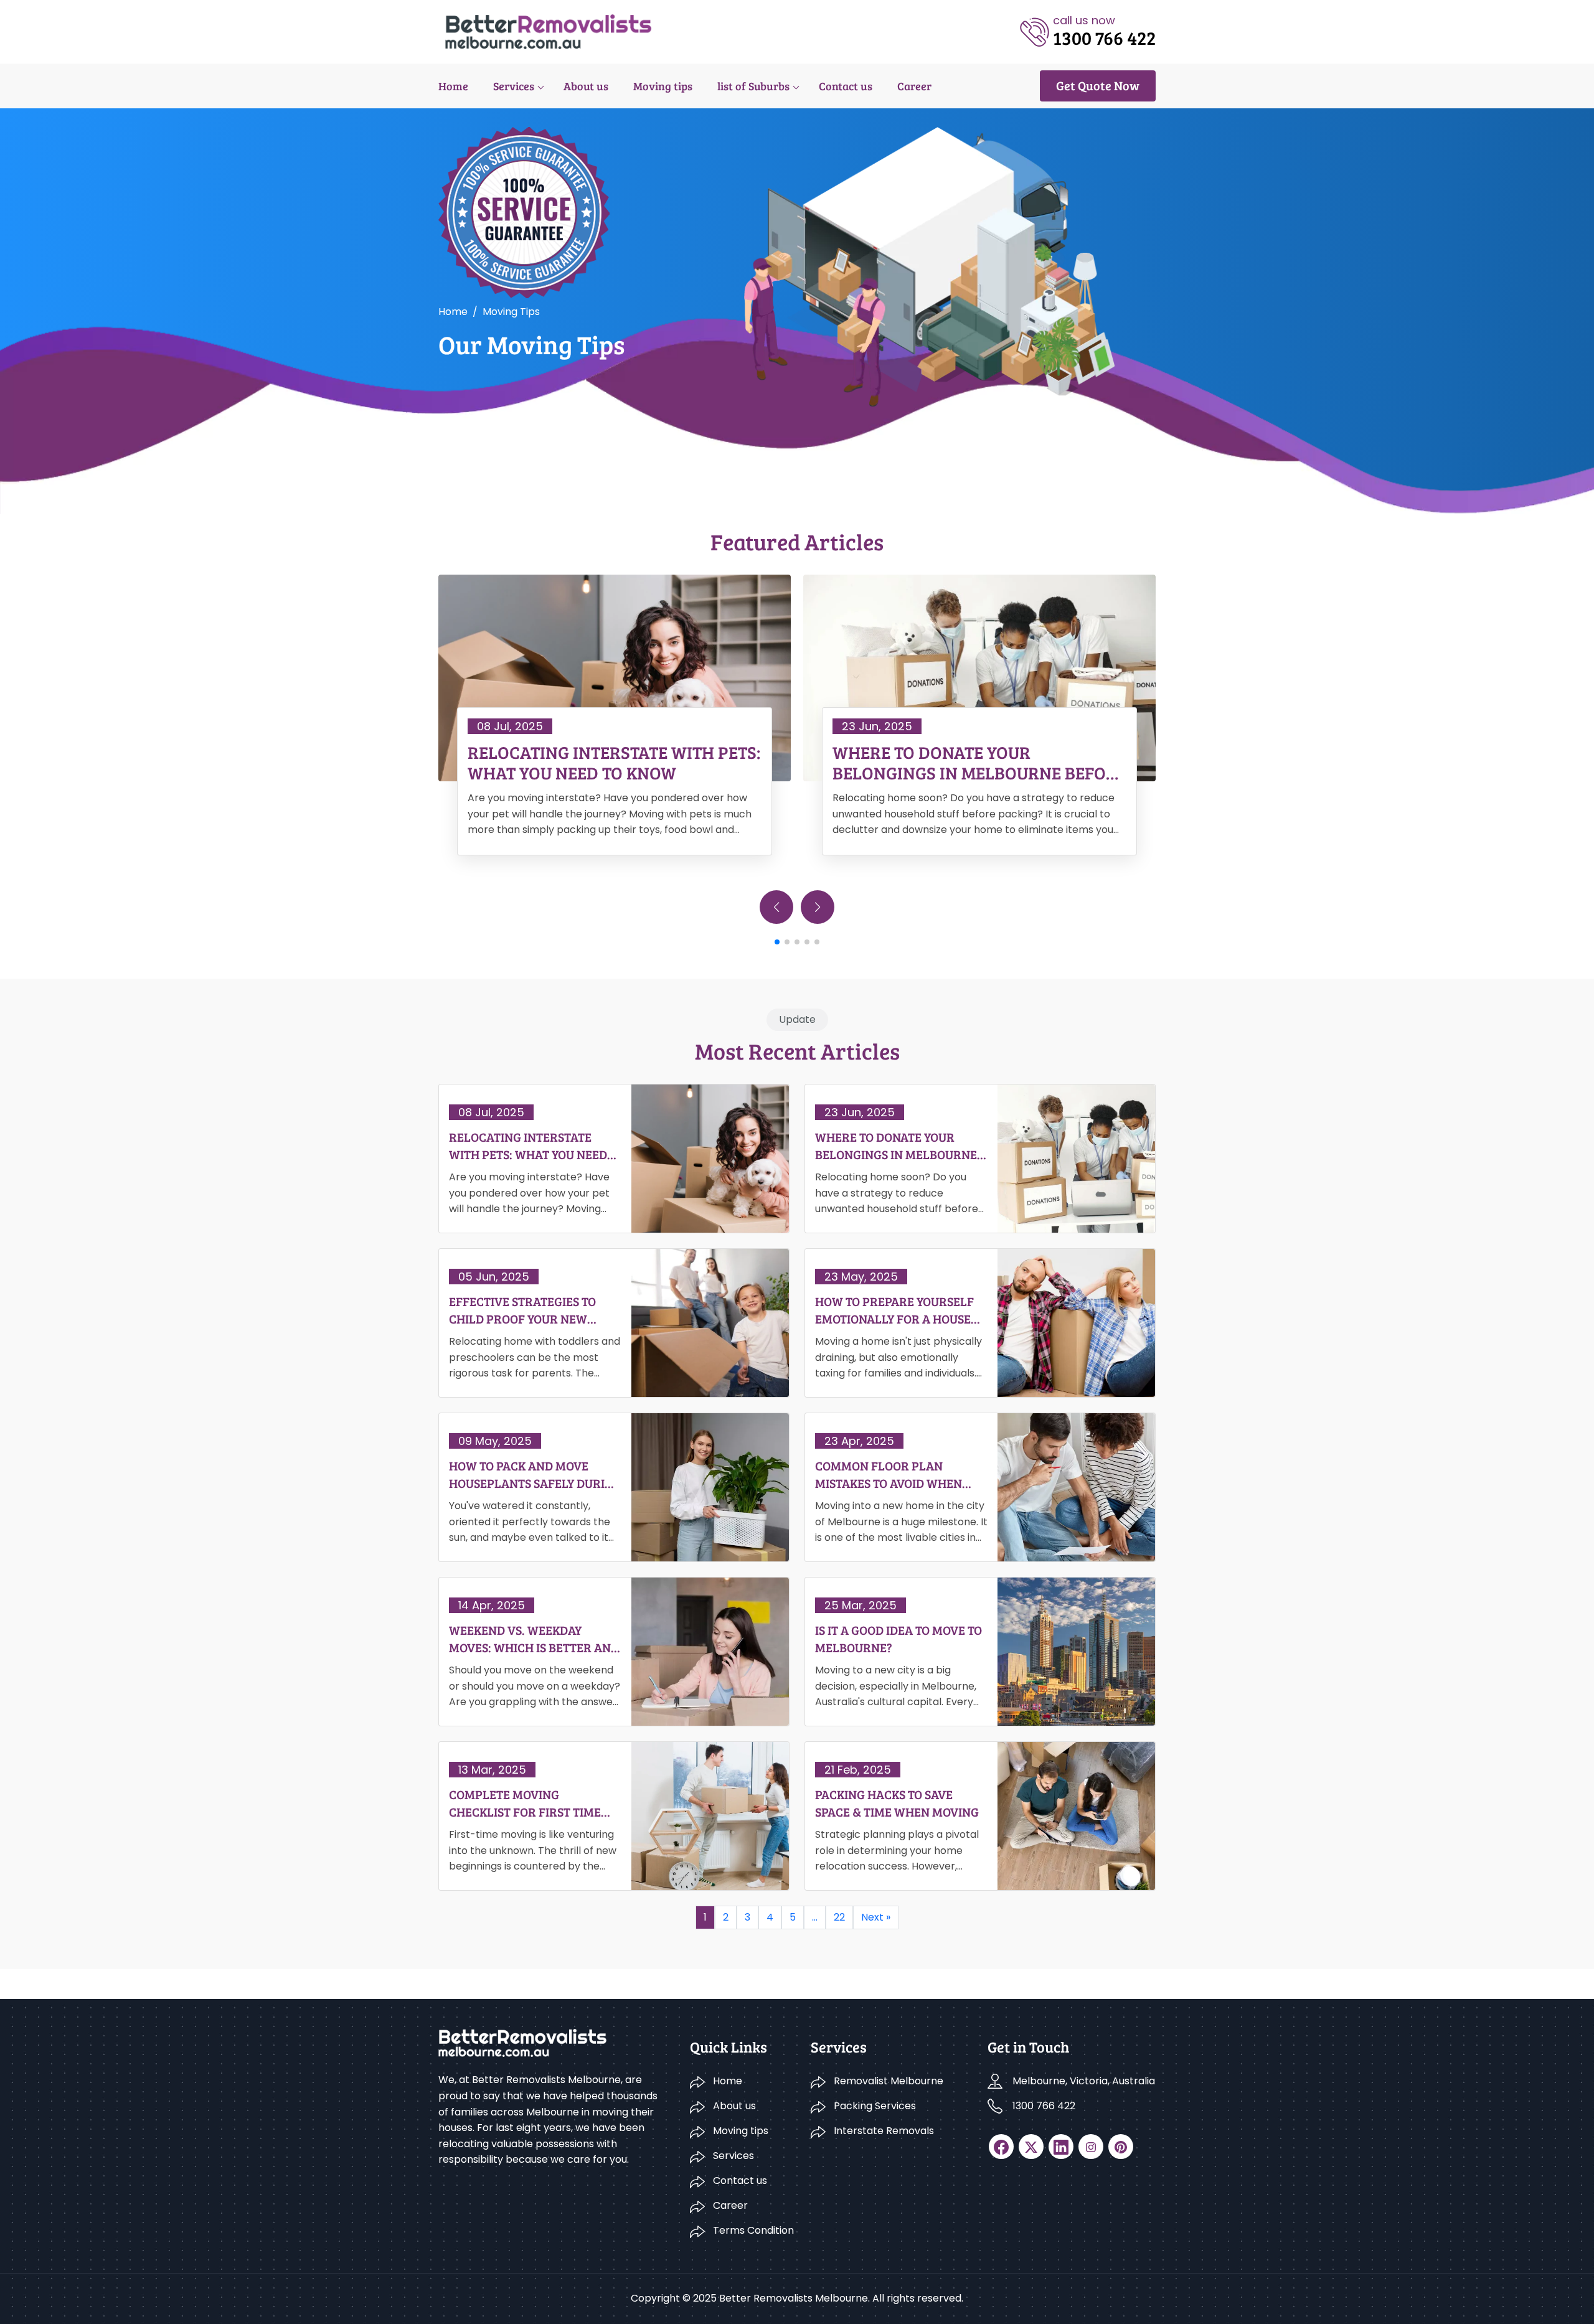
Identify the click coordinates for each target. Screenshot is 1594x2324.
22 (839, 1917)
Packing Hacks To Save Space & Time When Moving (897, 1803)
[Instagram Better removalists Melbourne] (1091, 2147)
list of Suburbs (753, 86)
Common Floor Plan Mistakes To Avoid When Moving (889, 1474)
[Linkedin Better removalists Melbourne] (1061, 2147)
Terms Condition (753, 2230)
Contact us (846, 86)
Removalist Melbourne (889, 2081)
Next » (876, 1917)
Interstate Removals (884, 2131)
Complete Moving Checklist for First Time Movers (525, 1803)
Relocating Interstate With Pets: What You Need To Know (614, 763)
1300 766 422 (1044, 2106)
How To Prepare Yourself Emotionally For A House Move (894, 1310)
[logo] (548, 31)
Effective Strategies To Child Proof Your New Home (522, 1310)
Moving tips (663, 86)
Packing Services (875, 2106)
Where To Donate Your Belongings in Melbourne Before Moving (979, 763)
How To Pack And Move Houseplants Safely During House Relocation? (535, 1474)
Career (914, 86)
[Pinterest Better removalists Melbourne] (1121, 2147)
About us (586, 86)
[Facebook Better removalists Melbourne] (1001, 2147)
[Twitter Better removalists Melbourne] (1031, 2147)
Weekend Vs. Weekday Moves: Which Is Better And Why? (534, 1639)
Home (453, 86)
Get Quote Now (1098, 85)
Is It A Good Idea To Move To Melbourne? (898, 1639)
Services (514, 86)
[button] (818, 907)
